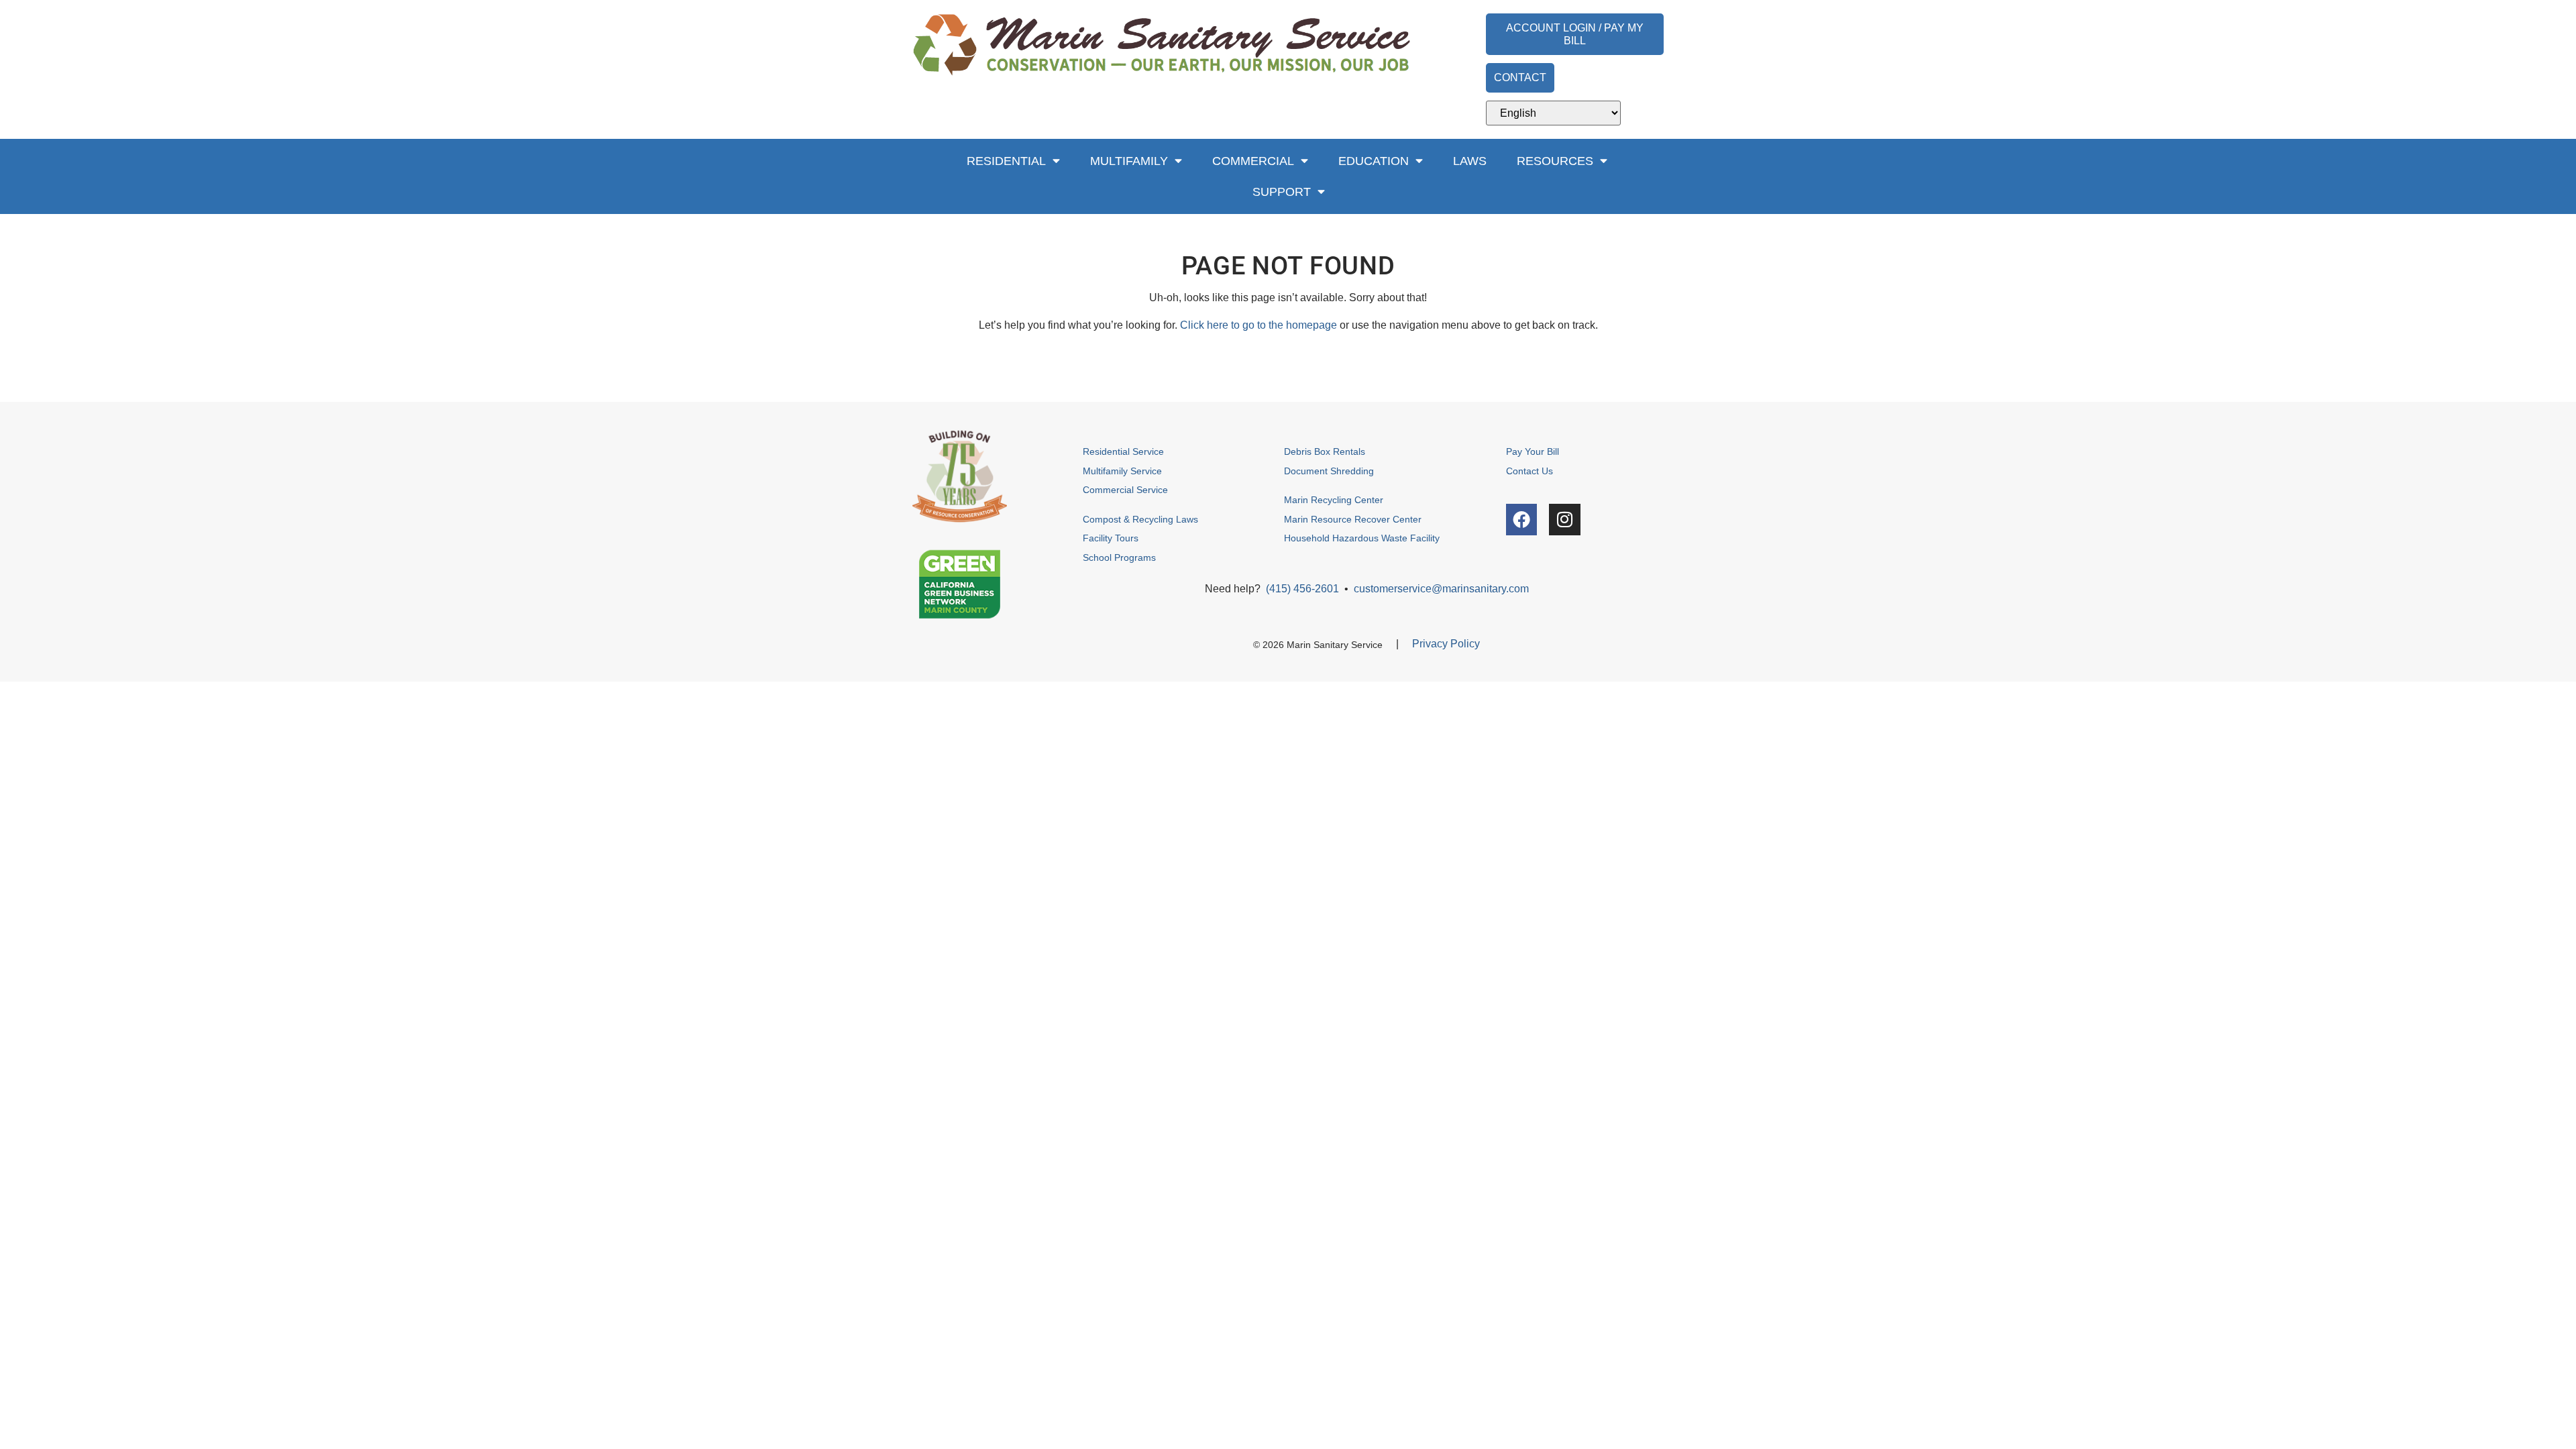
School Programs (1119, 557)
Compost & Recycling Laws (1140, 519)
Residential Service (1123, 451)
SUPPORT (1282, 192)
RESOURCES (1555, 161)
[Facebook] (1522, 520)
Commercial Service (1125, 490)
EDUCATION (1374, 161)
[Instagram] (1565, 520)
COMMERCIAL (1253, 161)
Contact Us (1529, 471)
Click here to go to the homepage (1258, 325)
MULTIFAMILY (1129, 161)
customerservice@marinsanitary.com (1441, 589)
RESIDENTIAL (1006, 161)
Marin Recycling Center (1334, 500)
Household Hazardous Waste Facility (1362, 538)
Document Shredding (1329, 471)
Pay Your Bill (1533, 451)
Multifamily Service (1122, 471)
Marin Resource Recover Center (1353, 519)
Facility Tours (1111, 538)
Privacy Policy (1446, 644)
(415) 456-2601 (1302, 589)
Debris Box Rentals (1326, 451)
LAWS (1470, 161)
